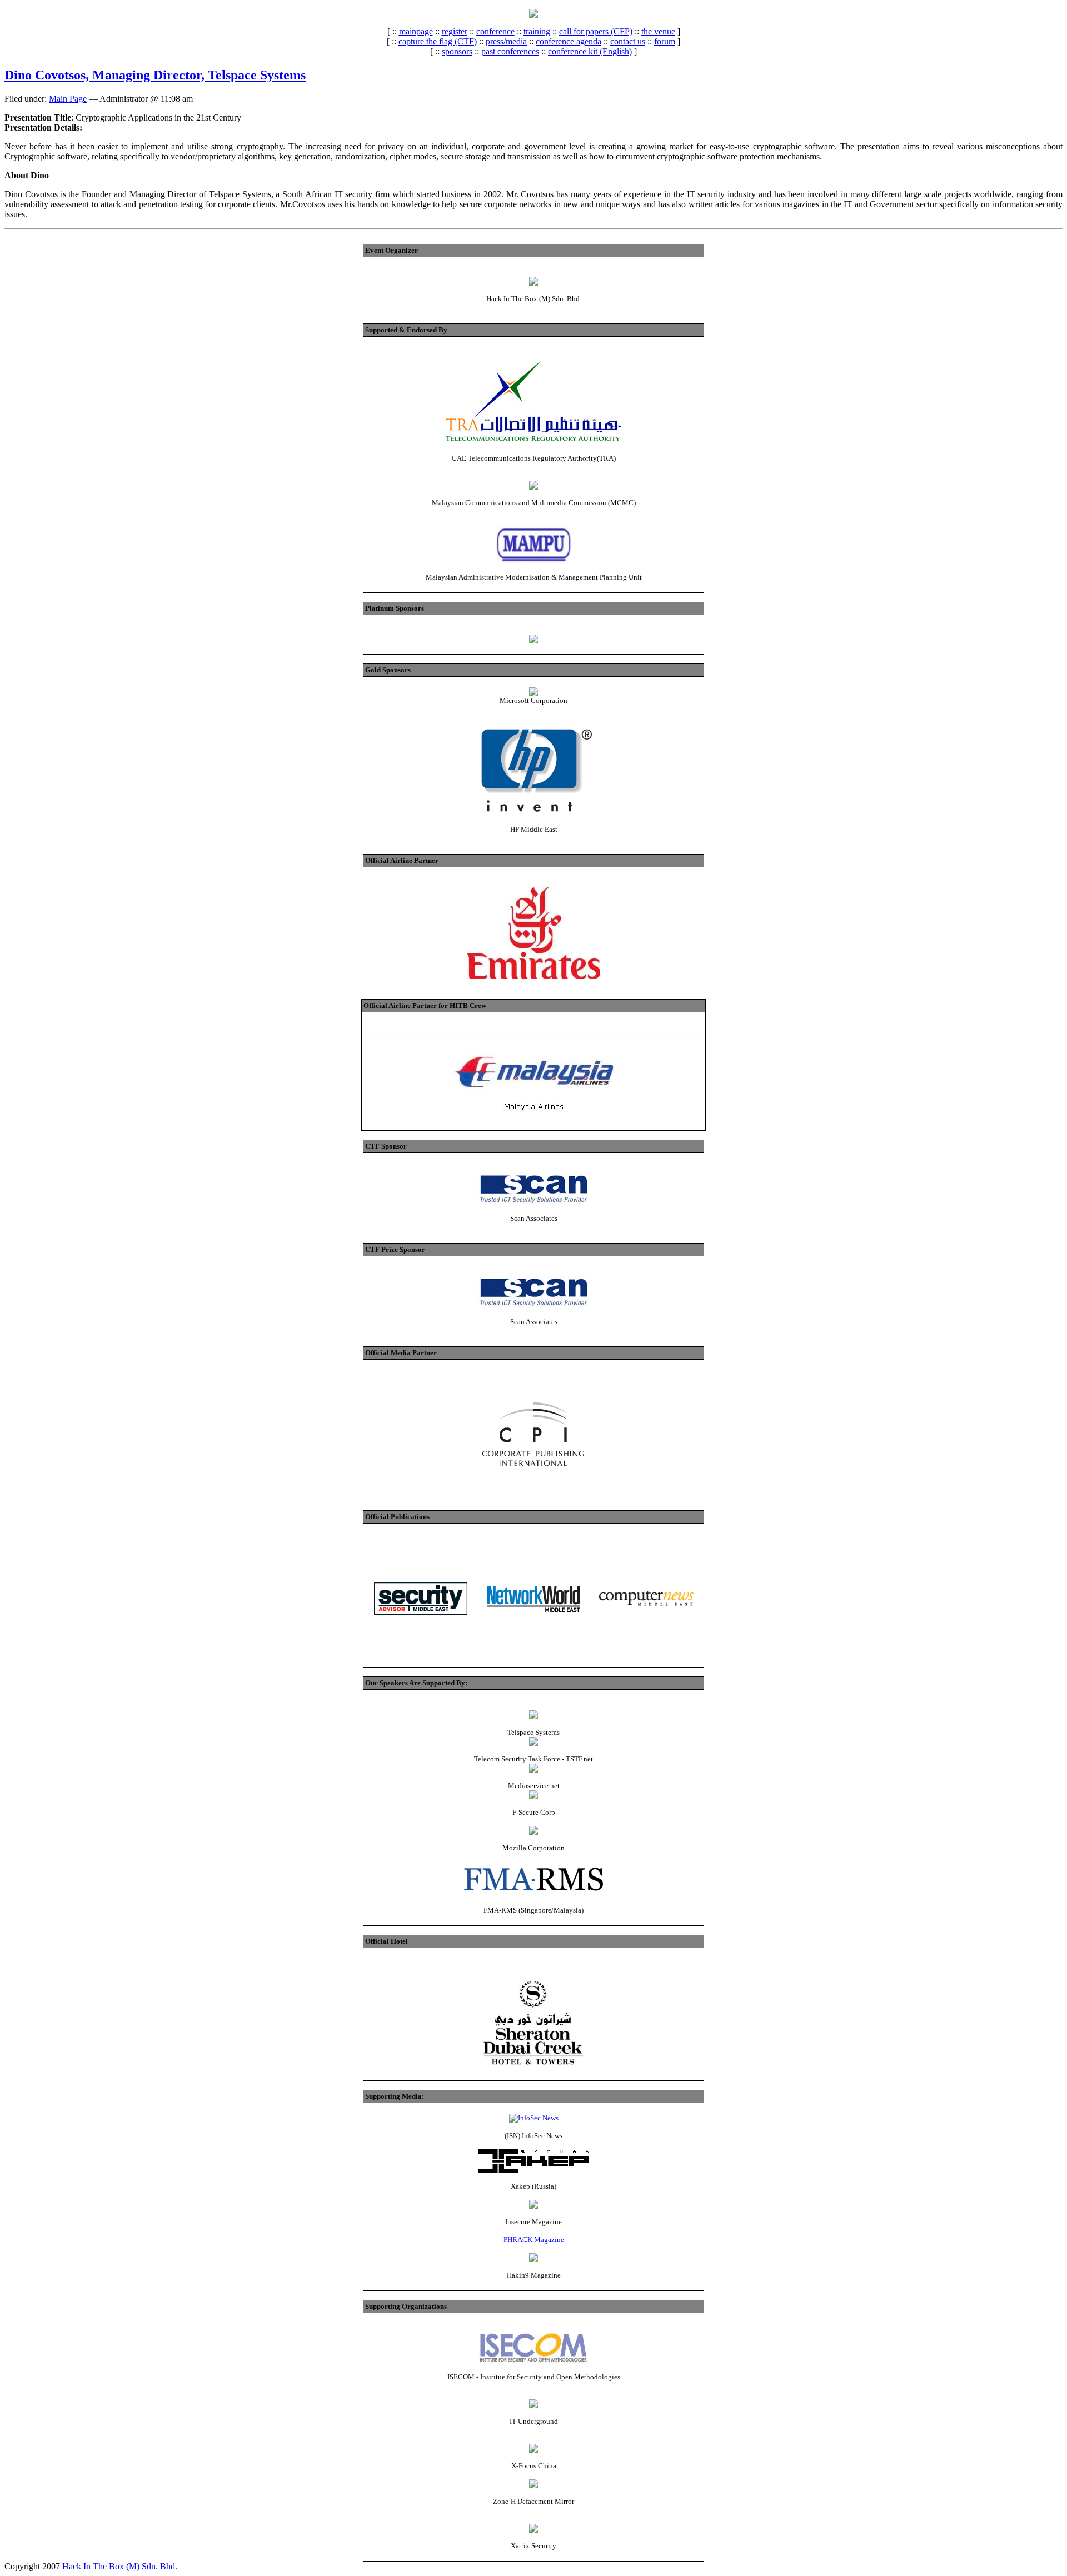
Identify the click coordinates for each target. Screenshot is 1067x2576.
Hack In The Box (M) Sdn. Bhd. (120, 2566)
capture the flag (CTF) (438, 41)
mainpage (416, 31)
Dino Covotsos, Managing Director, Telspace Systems (155, 75)
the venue (658, 31)
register (455, 31)
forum (665, 41)
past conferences (510, 51)
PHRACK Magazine (534, 2240)
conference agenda (569, 41)
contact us (628, 41)
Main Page (68, 99)
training (537, 31)
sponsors (457, 51)
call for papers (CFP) (596, 31)
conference (495, 31)
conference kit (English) (590, 51)
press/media (506, 41)
